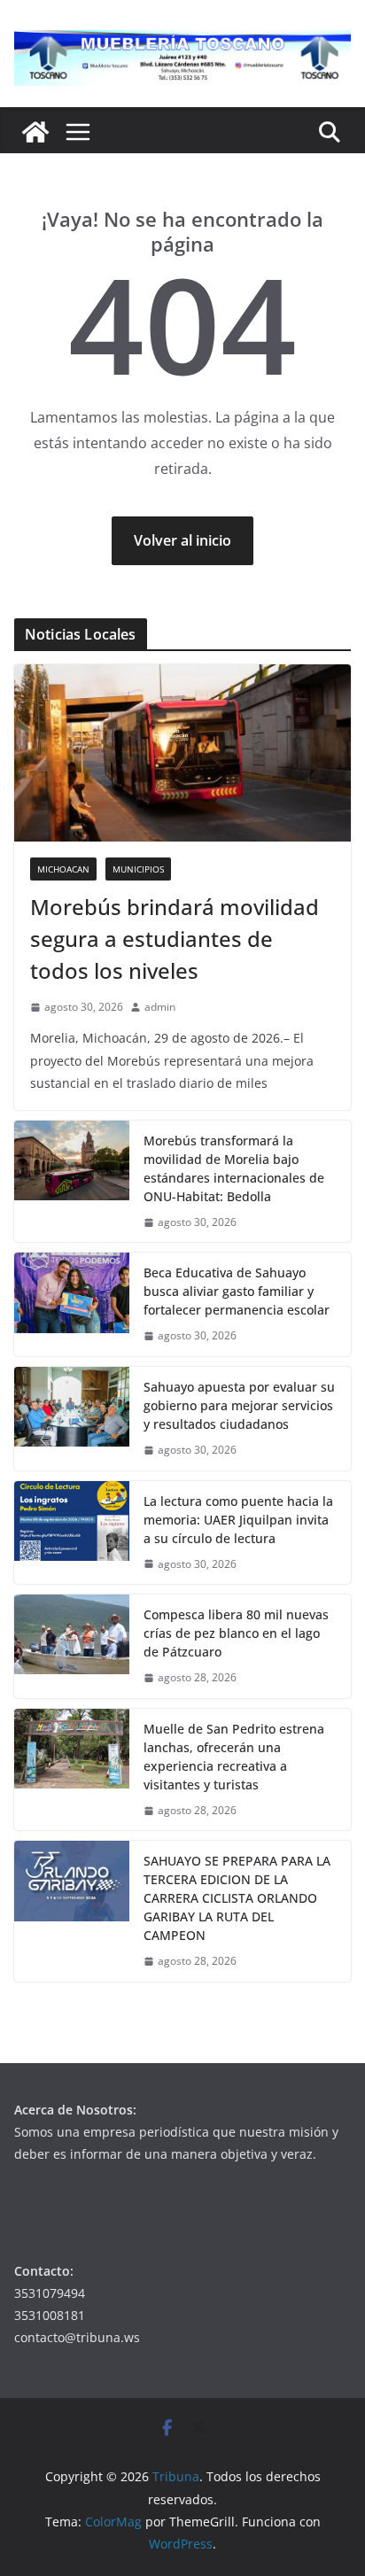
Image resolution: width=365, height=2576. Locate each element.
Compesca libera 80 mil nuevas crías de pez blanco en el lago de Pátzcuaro (236, 1633)
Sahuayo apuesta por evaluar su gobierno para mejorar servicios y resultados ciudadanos (239, 1405)
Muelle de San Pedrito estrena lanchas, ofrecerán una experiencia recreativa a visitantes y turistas (234, 1757)
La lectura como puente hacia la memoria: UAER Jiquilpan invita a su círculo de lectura (238, 1520)
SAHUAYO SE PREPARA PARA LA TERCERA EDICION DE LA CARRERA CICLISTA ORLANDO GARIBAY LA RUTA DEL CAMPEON (237, 1898)
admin (160, 1007)
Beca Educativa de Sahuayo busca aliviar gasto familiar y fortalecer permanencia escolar (237, 1291)
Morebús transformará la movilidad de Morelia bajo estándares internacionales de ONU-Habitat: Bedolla (234, 1168)
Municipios (138, 869)
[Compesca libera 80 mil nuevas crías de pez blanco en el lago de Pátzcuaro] (72, 1646)
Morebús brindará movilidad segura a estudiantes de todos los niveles (175, 939)
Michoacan (63, 869)
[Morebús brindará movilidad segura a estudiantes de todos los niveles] (182, 753)
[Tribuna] (35, 132)
